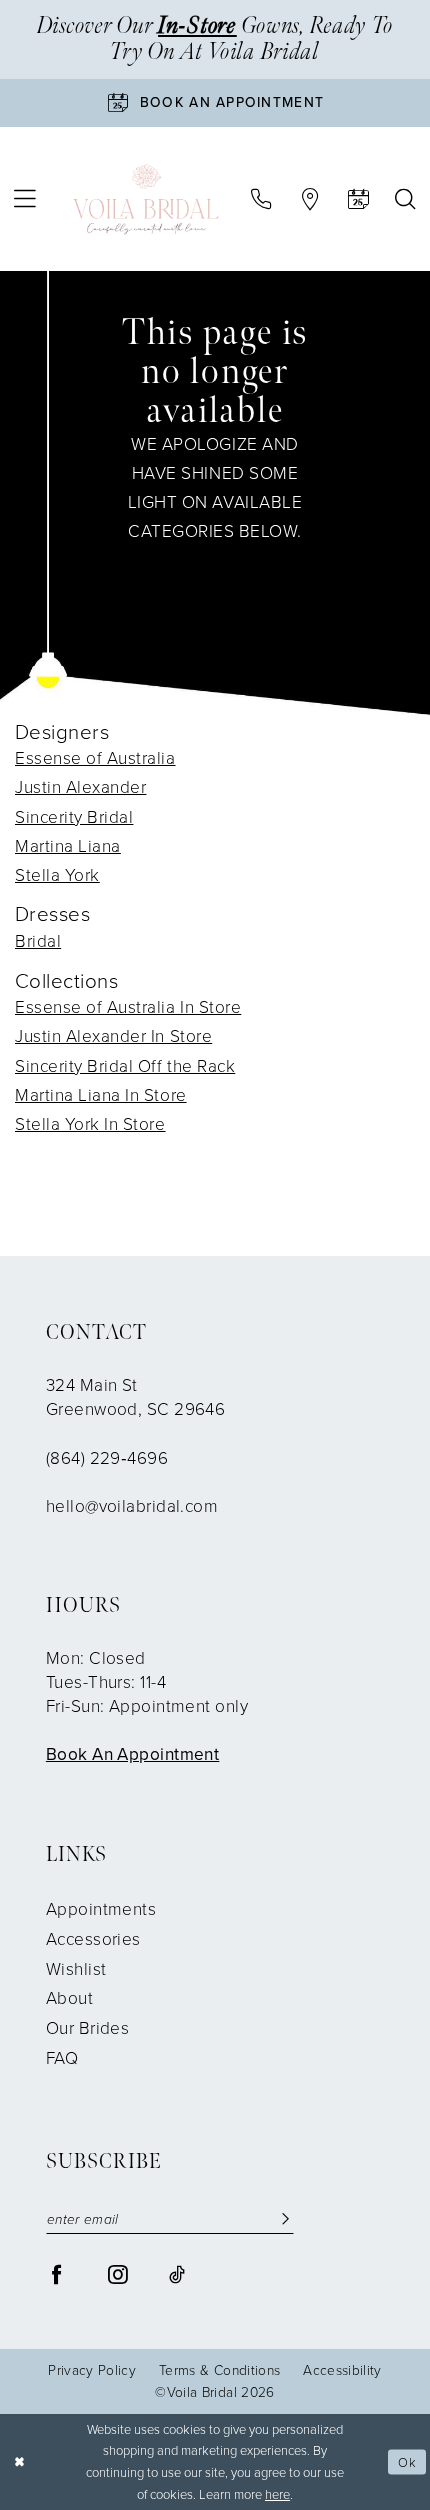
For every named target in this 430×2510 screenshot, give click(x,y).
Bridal (38, 941)
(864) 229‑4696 (107, 1458)
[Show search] (405, 199)
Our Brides (87, 2028)
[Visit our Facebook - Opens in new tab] (56, 2274)
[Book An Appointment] (358, 199)
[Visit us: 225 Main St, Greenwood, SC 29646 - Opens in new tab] (309, 199)
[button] (25, 199)
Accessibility (342, 2370)
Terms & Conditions (219, 2370)
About (69, 1998)
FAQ (62, 2058)
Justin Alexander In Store (113, 1036)
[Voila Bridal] (145, 198)
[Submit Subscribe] (286, 2220)
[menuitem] (25, 199)
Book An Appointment (133, 1754)
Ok (407, 2461)
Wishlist (76, 1969)
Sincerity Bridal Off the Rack (125, 1066)
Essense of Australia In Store (128, 1007)
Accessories (93, 1939)
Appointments (101, 1909)
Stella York (57, 875)
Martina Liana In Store (101, 1095)
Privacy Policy (92, 2370)
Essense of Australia (95, 758)
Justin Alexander (80, 787)
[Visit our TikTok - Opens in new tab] (177, 2274)
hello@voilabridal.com (132, 1506)
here (277, 2494)
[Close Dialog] (19, 2462)
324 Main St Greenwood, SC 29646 (136, 1397)
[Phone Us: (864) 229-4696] (261, 199)
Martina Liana (68, 846)
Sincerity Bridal (74, 817)
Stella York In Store (90, 1124)
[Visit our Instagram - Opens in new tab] (117, 2274)
